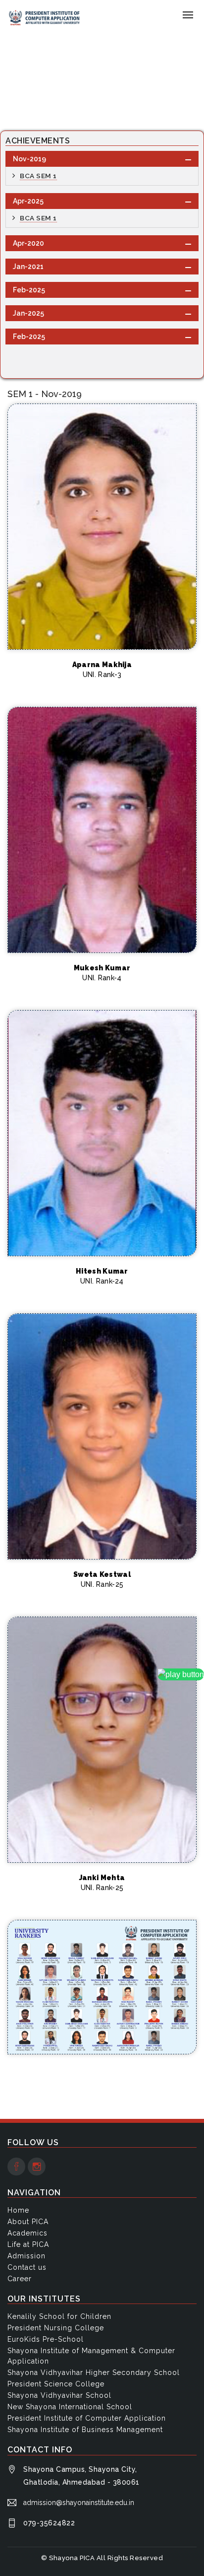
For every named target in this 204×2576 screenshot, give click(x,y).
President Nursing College (56, 2328)
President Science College (56, 2384)
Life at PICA (28, 2244)
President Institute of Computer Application (87, 2418)
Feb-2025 (29, 290)
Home (18, 85)
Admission (26, 2256)
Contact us (27, 2267)
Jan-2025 (28, 313)
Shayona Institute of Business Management (85, 2430)
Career (20, 2279)
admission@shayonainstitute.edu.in (79, 2503)
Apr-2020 (28, 243)
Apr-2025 (28, 201)
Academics (27, 2233)
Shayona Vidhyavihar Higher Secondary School (94, 2373)
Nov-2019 (29, 159)
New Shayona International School (70, 2407)
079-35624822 (49, 2523)
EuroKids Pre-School (46, 2339)
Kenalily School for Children (59, 2316)
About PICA (28, 2222)
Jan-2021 (28, 267)
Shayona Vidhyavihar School (59, 2395)
